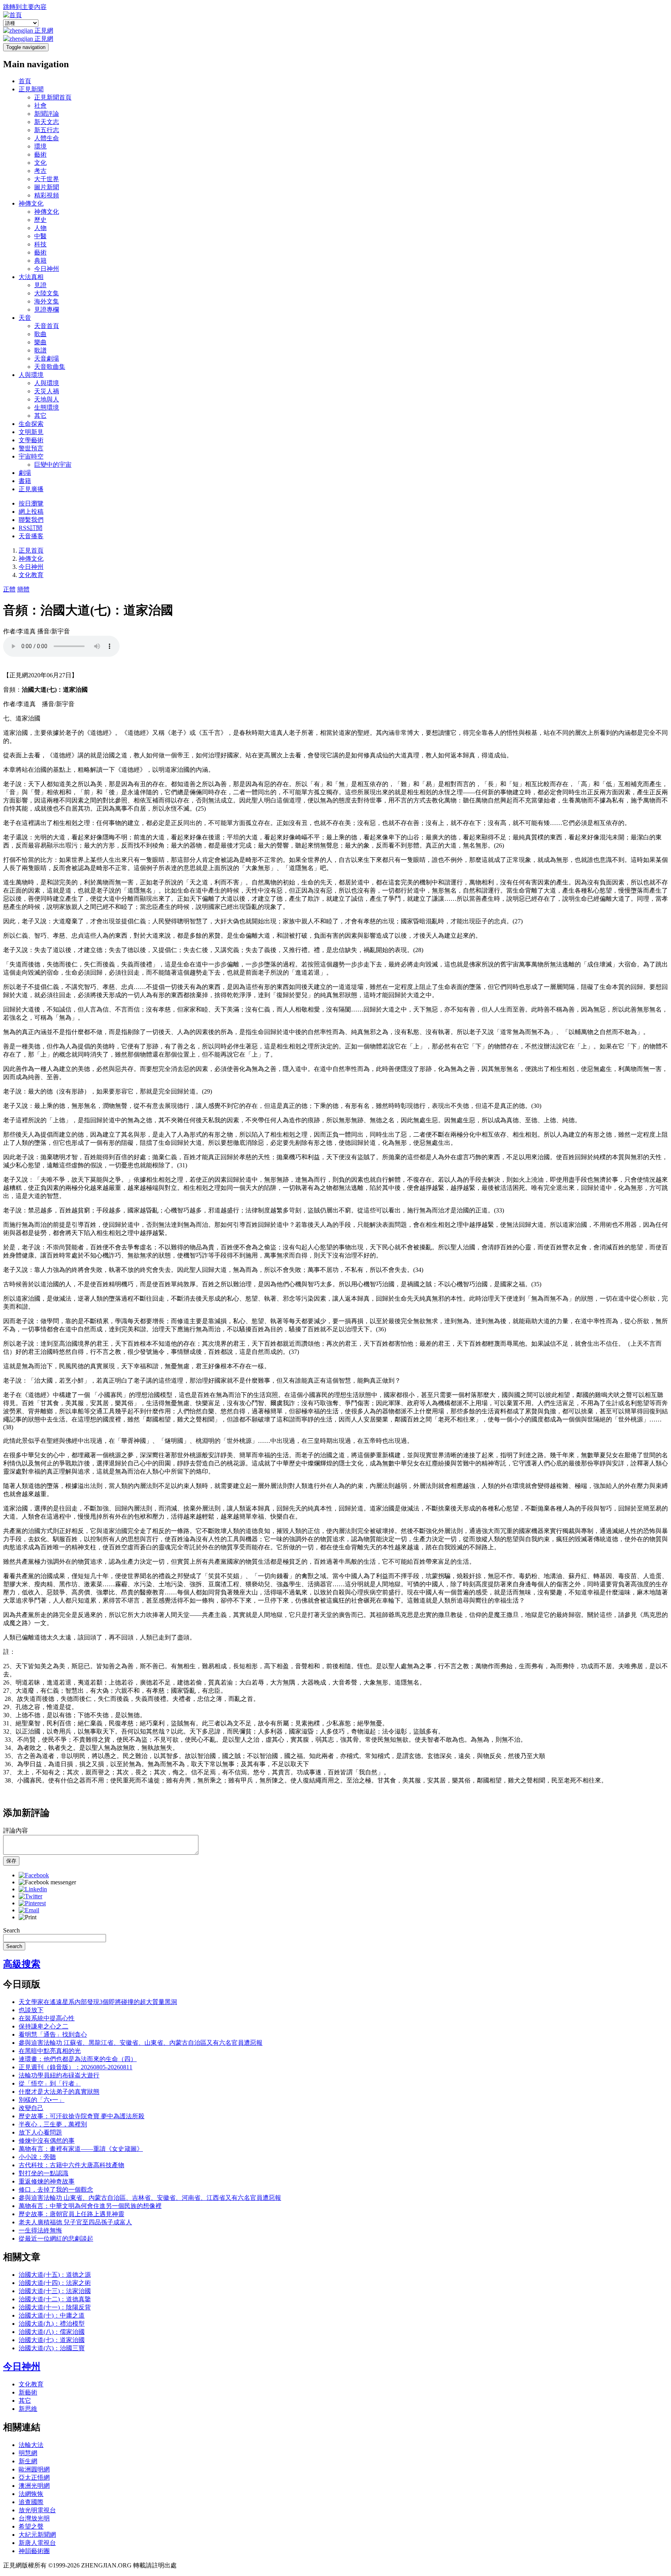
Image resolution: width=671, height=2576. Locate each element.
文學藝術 (31, 440)
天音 (25, 318)
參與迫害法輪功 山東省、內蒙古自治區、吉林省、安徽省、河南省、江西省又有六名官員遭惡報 (150, 2198)
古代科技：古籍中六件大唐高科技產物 (71, 2165)
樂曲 (40, 342)
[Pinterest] (32, 1903)
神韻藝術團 (34, 2551)
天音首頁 (47, 326)
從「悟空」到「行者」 (50, 2083)
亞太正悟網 (34, 2477)
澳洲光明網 (34, 2486)
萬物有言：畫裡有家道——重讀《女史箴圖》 (81, 2149)
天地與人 (47, 399)
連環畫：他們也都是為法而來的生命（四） (78, 2059)
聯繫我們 (31, 520)
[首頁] (12, 15)
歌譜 (40, 350)
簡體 (23, 589)
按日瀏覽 (31, 503)
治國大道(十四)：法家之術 (55, 2283)
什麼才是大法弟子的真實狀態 (59, 2092)
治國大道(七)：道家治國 (52, 2340)
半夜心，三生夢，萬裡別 (53, 2124)
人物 (40, 228)
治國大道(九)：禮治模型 (52, 2324)
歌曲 (40, 334)
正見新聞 (31, 89)
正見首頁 (31, 550)
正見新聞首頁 (53, 97)
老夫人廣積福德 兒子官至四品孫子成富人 (75, 2222)
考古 (40, 171)
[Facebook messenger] (47, 1882)
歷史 (40, 220)
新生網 (28, 2461)
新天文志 (47, 122)
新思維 (28, 2409)
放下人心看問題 (40, 2132)
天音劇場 (47, 358)
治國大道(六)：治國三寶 (52, 2348)
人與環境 (31, 375)
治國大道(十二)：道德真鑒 (55, 2299)
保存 (11, 1861)
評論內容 (16, 1830)
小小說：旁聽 (37, 2157)
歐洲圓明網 (34, 2469)
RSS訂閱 (30, 528)
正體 (9, 589)
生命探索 (31, 424)
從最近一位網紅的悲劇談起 (56, 2239)
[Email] (29, 1910)
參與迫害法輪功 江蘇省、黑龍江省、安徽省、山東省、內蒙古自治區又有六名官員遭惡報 (141, 2043)
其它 (40, 416)
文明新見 (31, 432)
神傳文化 (31, 203)
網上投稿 (31, 512)
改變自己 (31, 2108)
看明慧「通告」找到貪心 (53, 2034)
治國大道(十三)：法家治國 (55, 2291)
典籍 (40, 261)
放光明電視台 (37, 2510)
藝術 (40, 154)
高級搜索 (22, 1964)
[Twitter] (30, 1896)
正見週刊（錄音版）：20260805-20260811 (76, 2067)
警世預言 (31, 448)
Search (11, 1930)
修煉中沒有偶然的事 (47, 2141)
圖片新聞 (47, 187)
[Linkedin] (33, 1889)
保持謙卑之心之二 (43, 2026)
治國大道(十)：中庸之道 (52, 2315)
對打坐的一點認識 (43, 2173)
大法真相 (31, 277)
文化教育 (31, 575)
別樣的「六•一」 (42, 2100)
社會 (40, 106)
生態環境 (47, 407)
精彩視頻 (47, 195)
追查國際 (31, 2502)
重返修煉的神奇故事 (47, 2181)
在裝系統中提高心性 (47, 2018)
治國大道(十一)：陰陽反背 (55, 2307)
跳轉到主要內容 (25, 7)
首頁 (25, 81)
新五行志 (47, 130)
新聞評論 (47, 114)
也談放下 (31, 2010)
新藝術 (28, 2392)
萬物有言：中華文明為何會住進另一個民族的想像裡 (90, 2206)
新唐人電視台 (37, 2543)
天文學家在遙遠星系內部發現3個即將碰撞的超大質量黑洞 (98, 2002)
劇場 (25, 473)
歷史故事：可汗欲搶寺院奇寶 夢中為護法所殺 (82, 2116)
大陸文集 (47, 293)
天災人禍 (47, 391)
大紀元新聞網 (37, 2535)
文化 (40, 163)
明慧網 (28, 2453)
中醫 (40, 236)
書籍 (25, 481)
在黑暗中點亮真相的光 (50, 2051)
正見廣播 (31, 489)
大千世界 (47, 179)
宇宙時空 (31, 456)
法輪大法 (31, 2445)
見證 (40, 285)
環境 (40, 146)
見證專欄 (47, 310)
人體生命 (47, 138)
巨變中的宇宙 (53, 465)
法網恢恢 (31, 2494)
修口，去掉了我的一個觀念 (56, 2190)
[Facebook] (34, 1875)
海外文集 (47, 301)
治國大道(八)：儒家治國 (52, 2332)
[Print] (28, 1917)
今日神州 (47, 269)
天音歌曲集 (50, 367)
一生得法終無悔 (40, 2230)
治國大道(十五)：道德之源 (55, 2275)
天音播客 (31, 536)
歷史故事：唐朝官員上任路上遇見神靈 (71, 2214)
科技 (40, 244)
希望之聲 (31, 2526)
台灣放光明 (34, 2518)
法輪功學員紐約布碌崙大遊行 (59, 2075)
